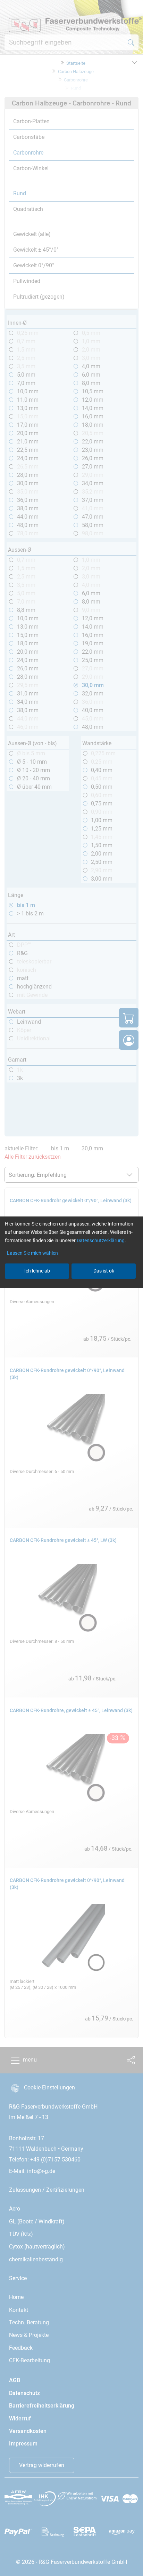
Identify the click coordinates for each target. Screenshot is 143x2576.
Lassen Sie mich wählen (32, 1253)
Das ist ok (104, 1271)
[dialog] (71, 1288)
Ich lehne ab (37, 1271)
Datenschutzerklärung (101, 1240)
